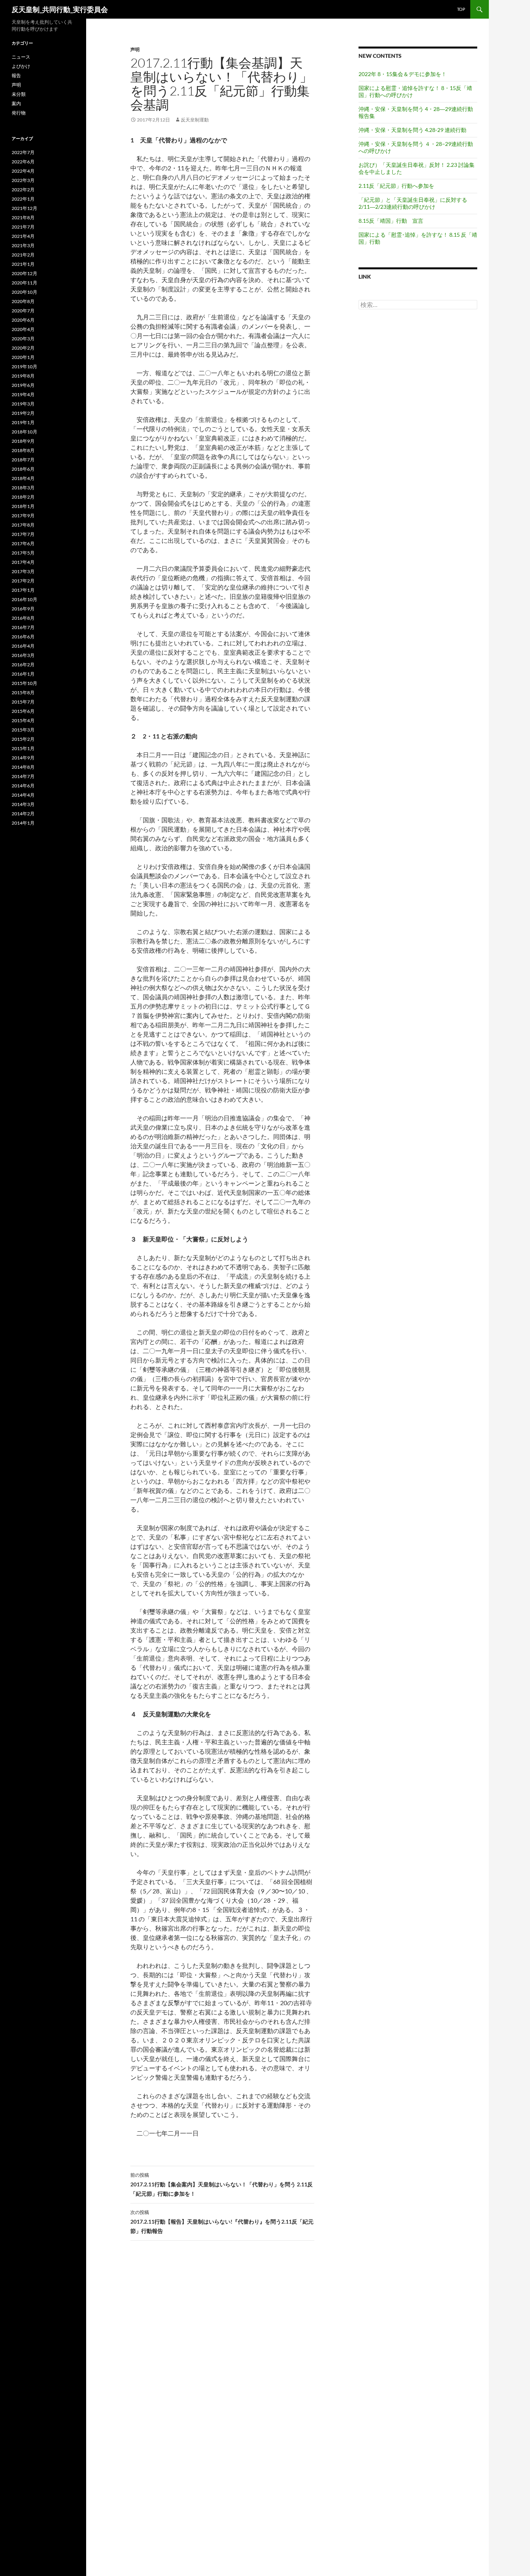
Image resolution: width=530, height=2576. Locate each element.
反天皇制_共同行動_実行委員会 (60, 9)
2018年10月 (24, 432)
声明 (135, 49)
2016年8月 (23, 618)
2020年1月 (23, 357)
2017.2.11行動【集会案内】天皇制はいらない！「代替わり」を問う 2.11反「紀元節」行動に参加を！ (222, 2184)
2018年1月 (23, 506)
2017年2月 (23, 581)
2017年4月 (23, 562)
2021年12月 (24, 208)
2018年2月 (23, 497)
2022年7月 (23, 152)
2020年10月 (24, 292)
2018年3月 (23, 488)
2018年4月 (23, 478)
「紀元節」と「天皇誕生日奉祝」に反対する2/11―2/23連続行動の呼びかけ (413, 203)
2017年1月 (23, 590)
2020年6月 (23, 320)
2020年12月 (24, 273)
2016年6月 (23, 637)
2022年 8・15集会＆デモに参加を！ (403, 74)
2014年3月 (23, 804)
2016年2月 (23, 665)
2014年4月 (23, 795)
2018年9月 (23, 441)
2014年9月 (23, 758)
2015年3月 (23, 730)
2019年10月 (24, 367)
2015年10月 (24, 683)
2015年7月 (23, 702)
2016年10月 (24, 599)
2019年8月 (23, 376)
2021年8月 (23, 218)
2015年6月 (23, 711)
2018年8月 (23, 450)
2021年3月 (23, 245)
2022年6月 (23, 162)
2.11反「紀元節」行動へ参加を (396, 186)
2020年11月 (24, 283)
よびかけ (21, 66)
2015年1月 (23, 748)
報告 (16, 75)
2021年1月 (23, 264)
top (461, 9)
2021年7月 (23, 227)
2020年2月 (23, 348)
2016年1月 (23, 674)
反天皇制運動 (195, 120)
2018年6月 (23, 469)
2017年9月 (23, 516)
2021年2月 (23, 255)
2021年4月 (23, 236)
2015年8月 (23, 693)
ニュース (21, 57)
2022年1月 (23, 199)
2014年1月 (23, 823)
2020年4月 (23, 329)
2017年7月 (23, 534)
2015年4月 (23, 720)
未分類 (19, 94)
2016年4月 (23, 646)
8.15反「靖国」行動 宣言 (391, 221)
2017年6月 (23, 543)
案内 (16, 103)
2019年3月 (23, 404)
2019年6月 (23, 385)
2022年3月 (23, 180)
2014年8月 (23, 767)
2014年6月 (23, 786)
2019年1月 (23, 422)
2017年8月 (23, 525)
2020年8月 (23, 301)
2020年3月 (23, 339)
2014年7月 (23, 776)
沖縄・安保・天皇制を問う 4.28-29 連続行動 (412, 130)
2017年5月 (23, 553)
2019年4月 (23, 394)
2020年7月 (23, 311)
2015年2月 (23, 739)
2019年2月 (23, 413)
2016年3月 (23, 655)
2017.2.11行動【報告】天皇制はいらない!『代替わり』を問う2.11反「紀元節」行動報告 (222, 2222)
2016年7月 (23, 627)
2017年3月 (23, 571)
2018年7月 (23, 460)
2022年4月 (23, 171)
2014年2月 (23, 814)
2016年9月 (23, 609)
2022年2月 (23, 190)
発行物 (19, 113)
